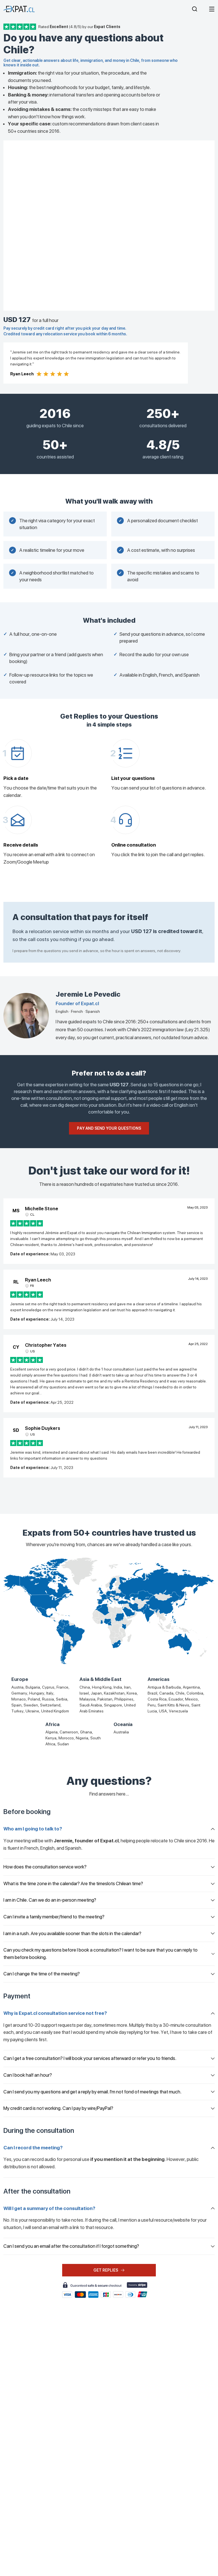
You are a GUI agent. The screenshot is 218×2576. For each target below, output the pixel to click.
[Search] (195, 9)
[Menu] (212, 9)
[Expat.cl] (19, 9)
